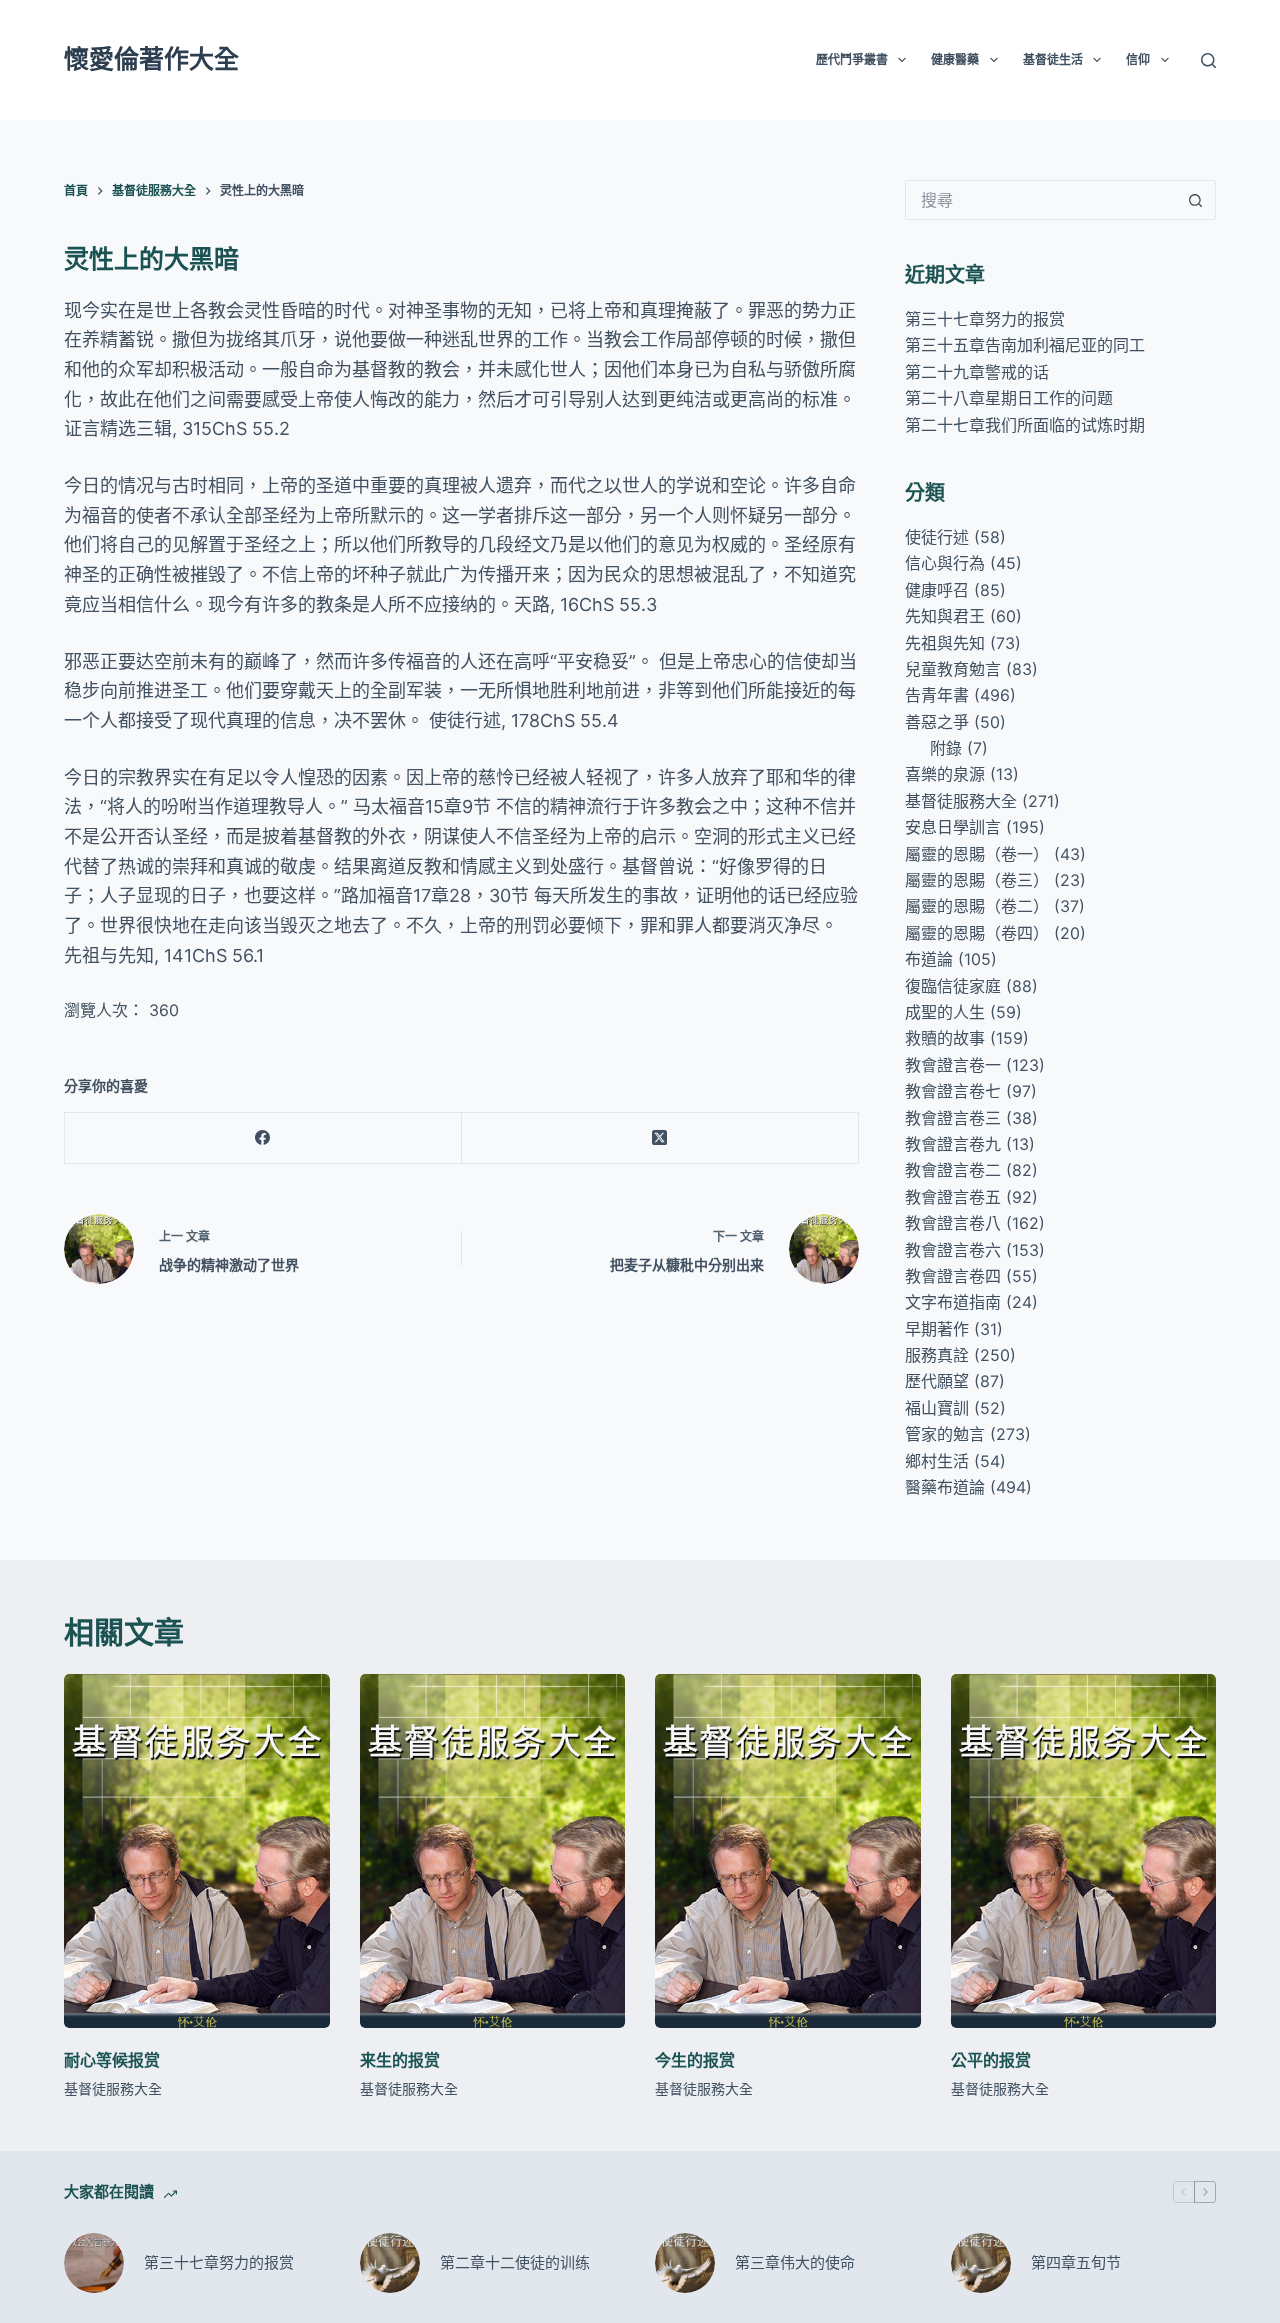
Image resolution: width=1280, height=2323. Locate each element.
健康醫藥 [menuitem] (955, 59)
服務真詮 (937, 1355)
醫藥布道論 (945, 1487)
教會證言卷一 (953, 1065)
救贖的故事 (945, 1038)
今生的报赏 (695, 2060)
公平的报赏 (991, 2060)
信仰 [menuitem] (1138, 59)
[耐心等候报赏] (197, 1851)
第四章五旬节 (1076, 2262)
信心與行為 (945, 563)
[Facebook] (263, 1138)
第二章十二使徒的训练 (515, 2262)
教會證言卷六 (953, 1250)
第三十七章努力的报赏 (985, 319)
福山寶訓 (937, 1408)
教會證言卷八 (953, 1223)
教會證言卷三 (953, 1118)
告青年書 (937, 695)
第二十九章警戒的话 (977, 372)
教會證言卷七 (953, 1091)
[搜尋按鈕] (1196, 200)
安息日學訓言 (953, 827)
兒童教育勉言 (953, 669)
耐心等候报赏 (112, 2060)
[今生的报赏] (788, 1851)
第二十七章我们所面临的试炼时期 (1025, 425)
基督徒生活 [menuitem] (1053, 59)
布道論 (929, 959)
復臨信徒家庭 (953, 986)
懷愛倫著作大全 (151, 59)
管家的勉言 (945, 1434)
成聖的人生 (945, 1012)
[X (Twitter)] (660, 1138)
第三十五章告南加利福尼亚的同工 (1025, 345)
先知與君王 (945, 616)
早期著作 (937, 1329)
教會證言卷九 (953, 1144)
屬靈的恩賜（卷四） (977, 933)
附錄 (946, 748)
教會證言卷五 (953, 1197)
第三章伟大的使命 (795, 2262)
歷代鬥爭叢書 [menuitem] (852, 59)
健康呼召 (937, 590)
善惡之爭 (937, 722)
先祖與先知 (945, 643)
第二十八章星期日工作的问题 (1009, 398)
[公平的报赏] (1084, 1851)
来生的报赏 (400, 2060)
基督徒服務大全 (961, 801)
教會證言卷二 (953, 1170)
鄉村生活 (937, 1461)
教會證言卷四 (953, 1276)
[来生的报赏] (493, 1851)
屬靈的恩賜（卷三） (977, 880)
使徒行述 (937, 537)
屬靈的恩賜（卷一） (977, 854)
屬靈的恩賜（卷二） (977, 906)
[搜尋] (1208, 60)
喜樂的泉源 (945, 774)
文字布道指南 (953, 1302)
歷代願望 (937, 1381)
